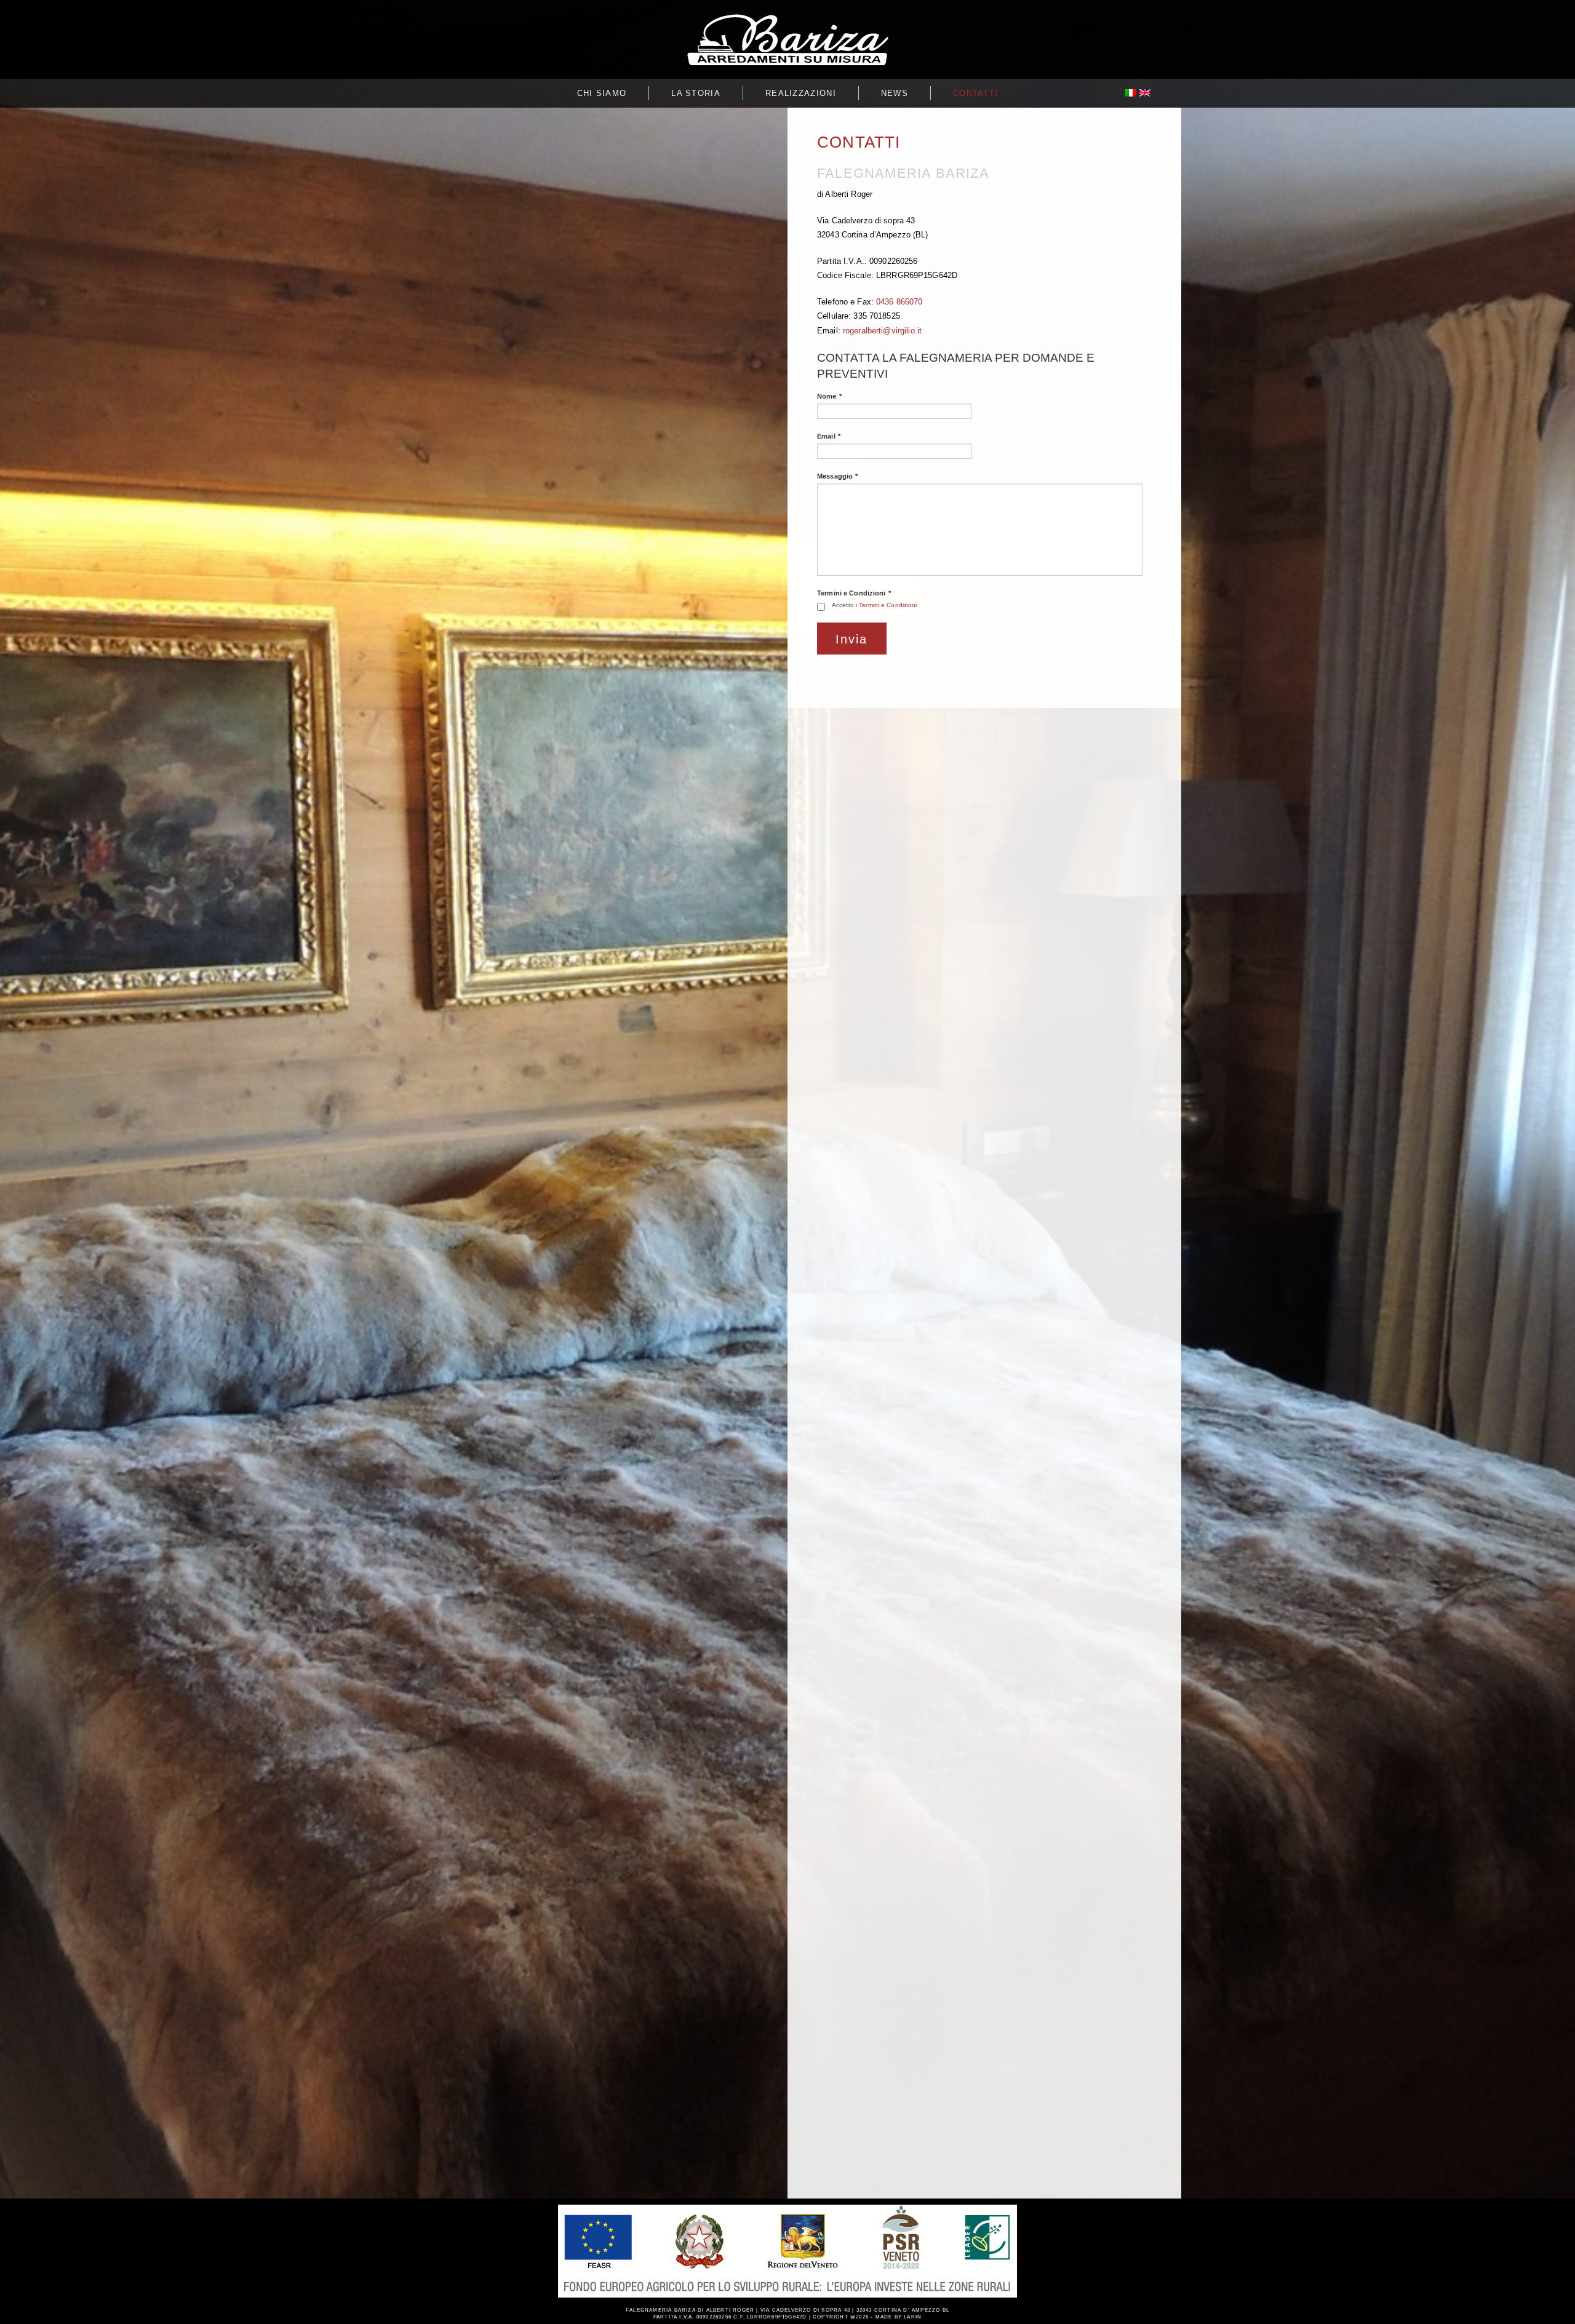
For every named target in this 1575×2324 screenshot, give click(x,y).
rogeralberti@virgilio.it (882, 331)
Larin (913, 2317)
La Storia (696, 93)
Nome (829, 396)
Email (829, 436)
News (895, 93)
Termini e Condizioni (854, 593)
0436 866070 (899, 302)
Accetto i (875, 605)
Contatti (975, 93)
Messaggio (837, 476)
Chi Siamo (602, 93)
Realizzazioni (801, 93)
